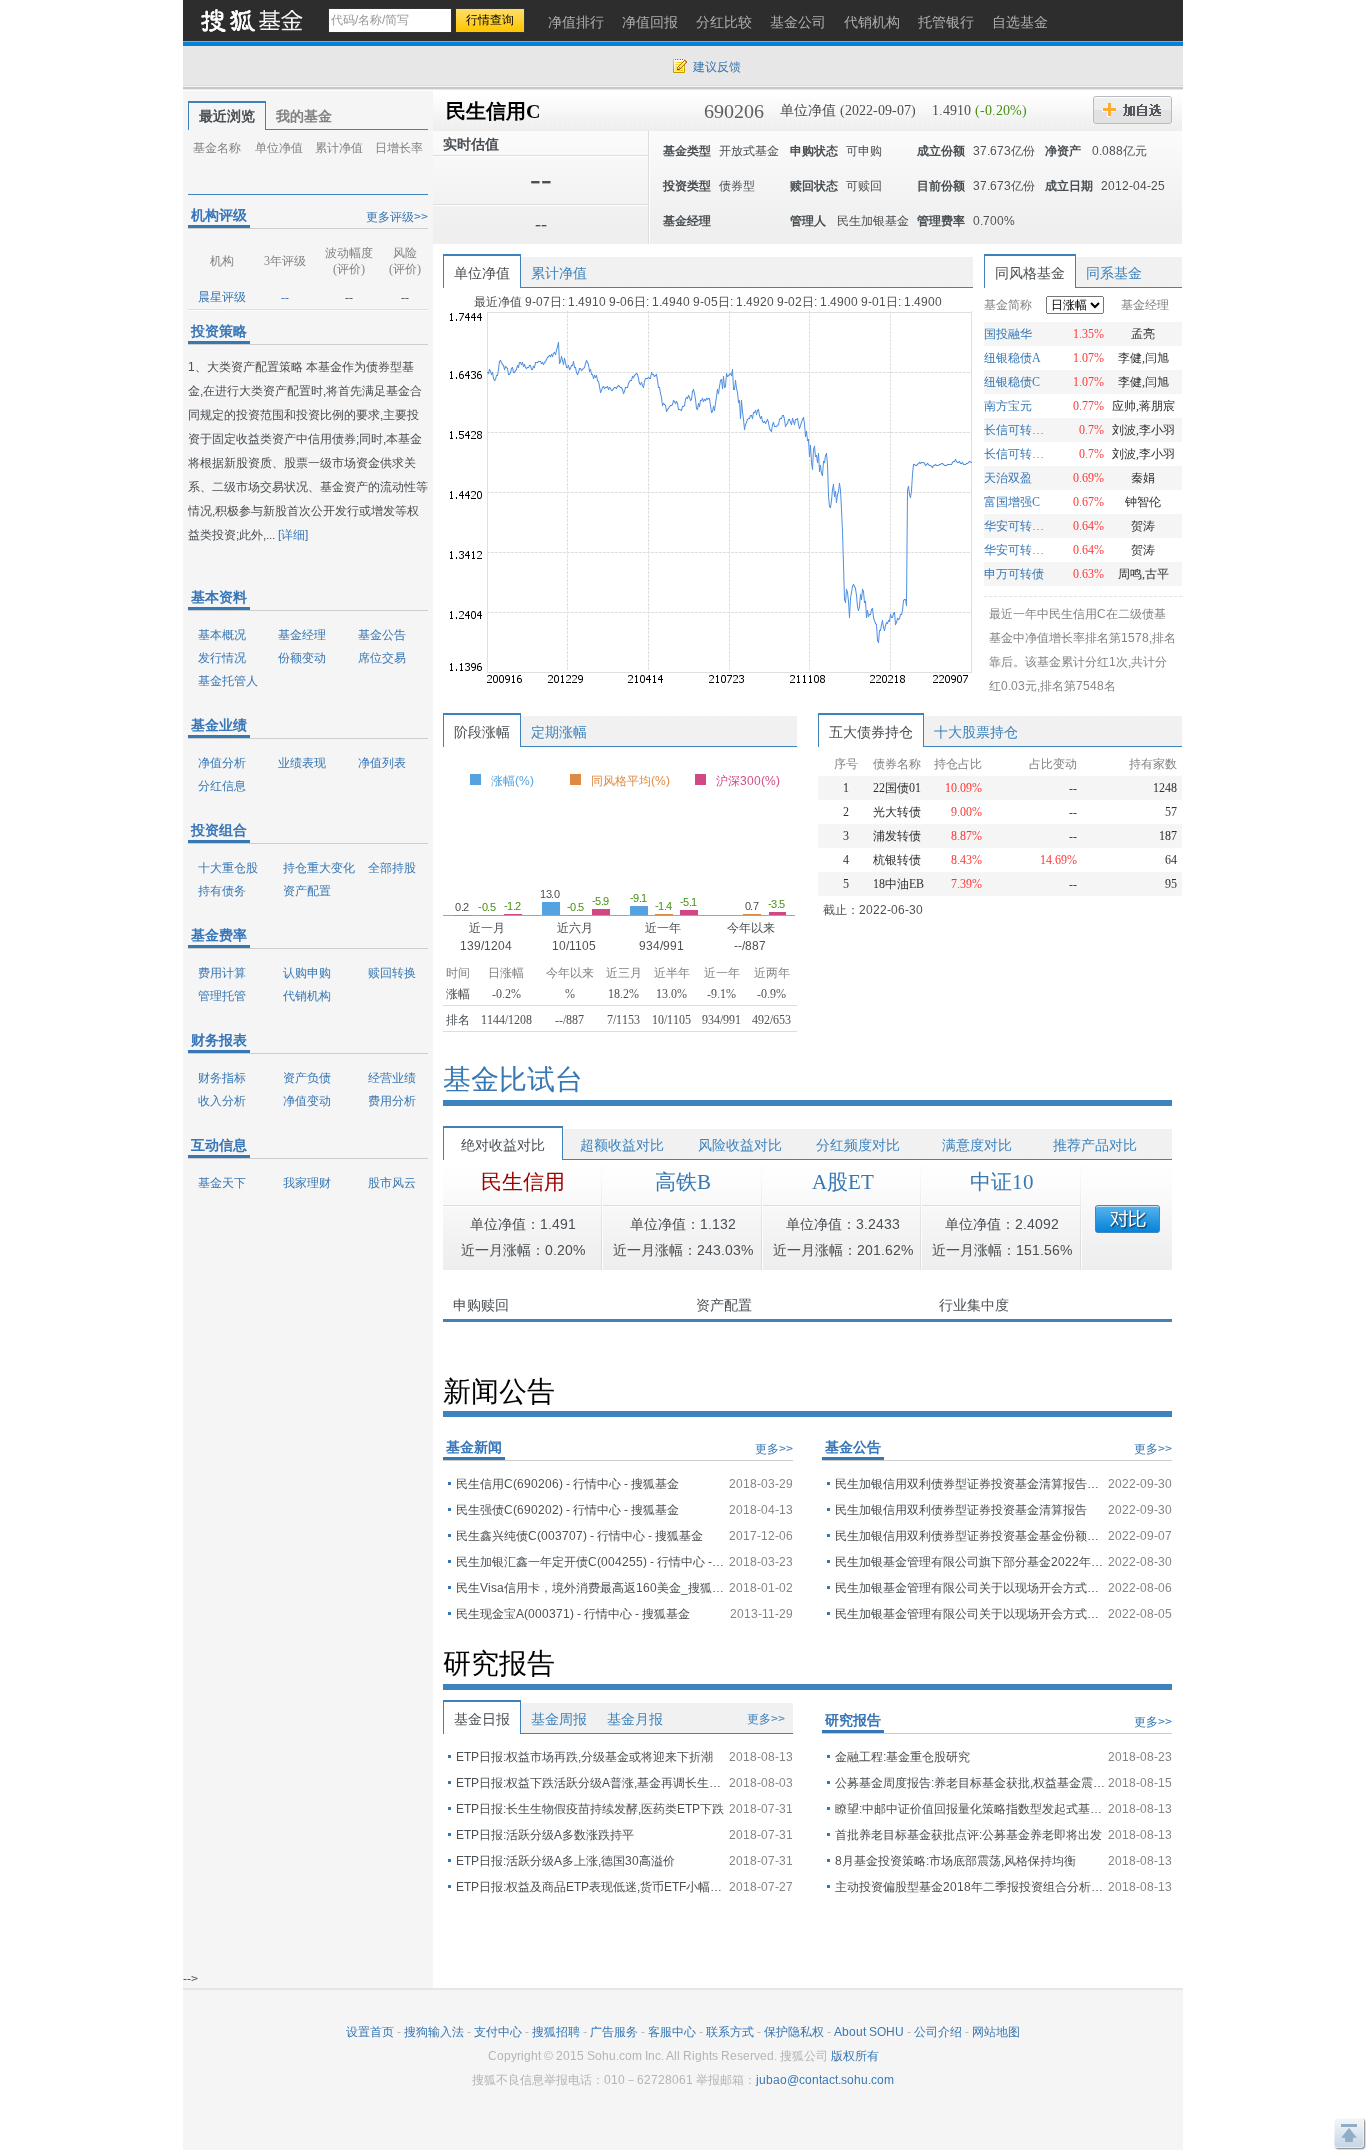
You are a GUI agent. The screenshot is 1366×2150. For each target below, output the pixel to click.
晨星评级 (222, 297)
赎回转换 (392, 973)
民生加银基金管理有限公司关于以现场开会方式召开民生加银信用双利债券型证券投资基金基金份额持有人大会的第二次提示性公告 (970, 1588)
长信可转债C (1016, 430)
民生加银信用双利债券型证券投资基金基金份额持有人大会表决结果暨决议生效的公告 (970, 1536)
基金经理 (302, 635)
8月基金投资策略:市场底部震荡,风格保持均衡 (955, 1861)
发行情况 (222, 658)
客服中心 (672, 2032)
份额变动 (302, 658)
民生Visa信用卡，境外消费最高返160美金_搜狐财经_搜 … (591, 1588)
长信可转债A (1016, 454)
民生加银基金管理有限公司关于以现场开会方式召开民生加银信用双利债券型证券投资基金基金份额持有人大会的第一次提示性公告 (970, 1614)
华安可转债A (1016, 550)
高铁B (683, 1182)
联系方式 (730, 2032)
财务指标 (222, 1078)
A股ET (843, 1182)
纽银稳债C (1012, 382)
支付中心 (498, 2032)
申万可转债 (1014, 574)
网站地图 (996, 2032)
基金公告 (382, 635)
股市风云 (392, 1183)
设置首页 (370, 2032)
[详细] (293, 535)
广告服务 (614, 2032)
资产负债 (307, 1078)
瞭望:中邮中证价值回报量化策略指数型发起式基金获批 (970, 1809)
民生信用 (523, 1182)
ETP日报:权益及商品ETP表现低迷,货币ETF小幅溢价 (591, 1887)
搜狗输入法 (434, 2032)
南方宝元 (1008, 406)
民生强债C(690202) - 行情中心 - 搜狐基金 (567, 1510)
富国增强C (1012, 502)
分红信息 (222, 786)
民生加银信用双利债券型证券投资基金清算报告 (961, 1510)
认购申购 (307, 973)
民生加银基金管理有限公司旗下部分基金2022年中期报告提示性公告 (970, 1562)
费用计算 (222, 973)
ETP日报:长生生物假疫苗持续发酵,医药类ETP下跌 (590, 1809)
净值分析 (222, 763)
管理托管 (222, 996)
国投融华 (1008, 334)
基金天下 (222, 1183)
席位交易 (382, 658)
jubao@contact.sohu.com (825, 2080)
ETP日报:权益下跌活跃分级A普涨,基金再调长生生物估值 (591, 1783)
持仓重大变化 (319, 868)
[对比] (1127, 1219)
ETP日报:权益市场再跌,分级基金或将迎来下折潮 (584, 1757)
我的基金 (304, 116)
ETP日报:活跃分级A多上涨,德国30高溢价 (565, 1861)
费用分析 (392, 1101)
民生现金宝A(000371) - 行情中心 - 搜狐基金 (573, 1614)
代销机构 (307, 996)
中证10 (1002, 1182)
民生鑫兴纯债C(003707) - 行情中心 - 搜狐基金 (579, 1536)
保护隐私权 (794, 2032)
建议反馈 (717, 67)
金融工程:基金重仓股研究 (902, 1757)
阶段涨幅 (482, 732)
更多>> (774, 1449)
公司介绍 (938, 2032)
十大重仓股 (228, 868)
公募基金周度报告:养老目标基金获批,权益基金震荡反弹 (970, 1783)
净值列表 (382, 763)
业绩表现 (302, 763)
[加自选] (1132, 110)
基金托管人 (228, 681)
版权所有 (855, 2056)
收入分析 (222, 1101)
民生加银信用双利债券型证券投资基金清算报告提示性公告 (970, 1484)
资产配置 (307, 891)
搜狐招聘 (556, 2032)
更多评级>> (397, 217)
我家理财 (307, 1183)
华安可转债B (1016, 526)
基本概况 (222, 635)
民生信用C (493, 111)
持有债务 (222, 891)
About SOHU (869, 2032)
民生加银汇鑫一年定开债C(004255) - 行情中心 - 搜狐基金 (591, 1562)
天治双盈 (1008, 478)
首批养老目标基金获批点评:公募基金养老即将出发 (968, 1835)
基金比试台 (513, 1079)
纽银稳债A (1012, 358)
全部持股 (392, 868)
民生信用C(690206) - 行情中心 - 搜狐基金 (567, 1484)
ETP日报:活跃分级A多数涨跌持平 (545, 1835)
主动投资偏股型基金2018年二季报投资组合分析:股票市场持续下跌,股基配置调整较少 (970, 1887)
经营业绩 (392, 1078)
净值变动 (307, 1101)
